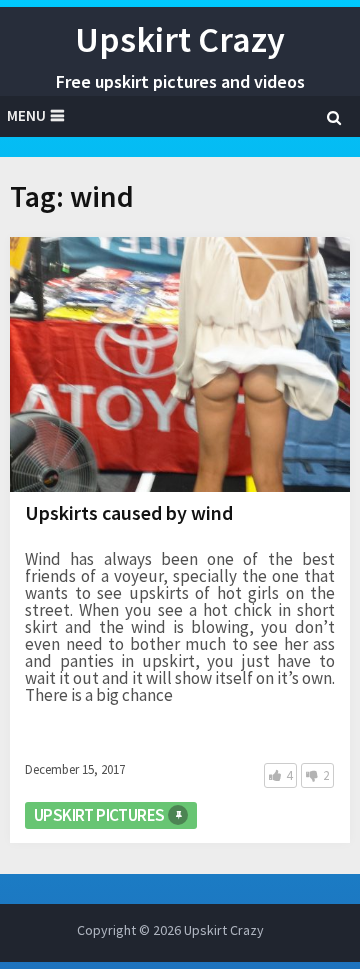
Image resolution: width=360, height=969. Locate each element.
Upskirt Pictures (99, 815)
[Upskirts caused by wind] (180, 364)
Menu (26, 115)
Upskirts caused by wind (129, 512)
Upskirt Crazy (180, 39)
